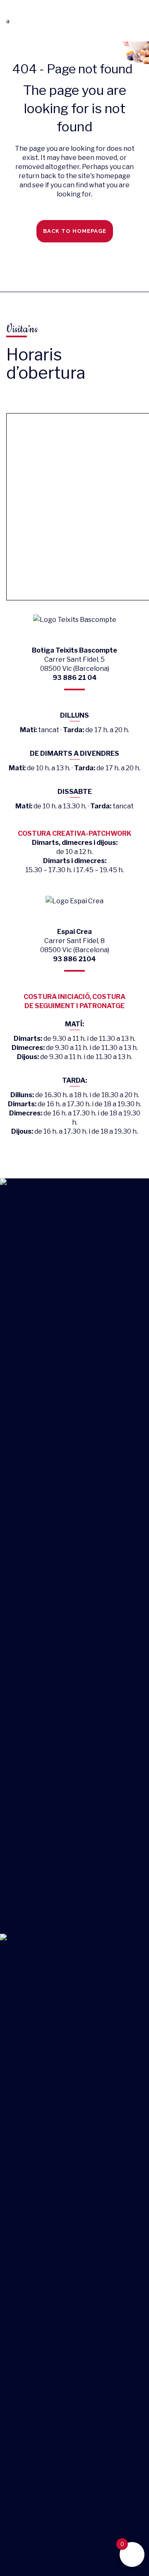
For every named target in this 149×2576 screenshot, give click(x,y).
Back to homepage (75, 231)
